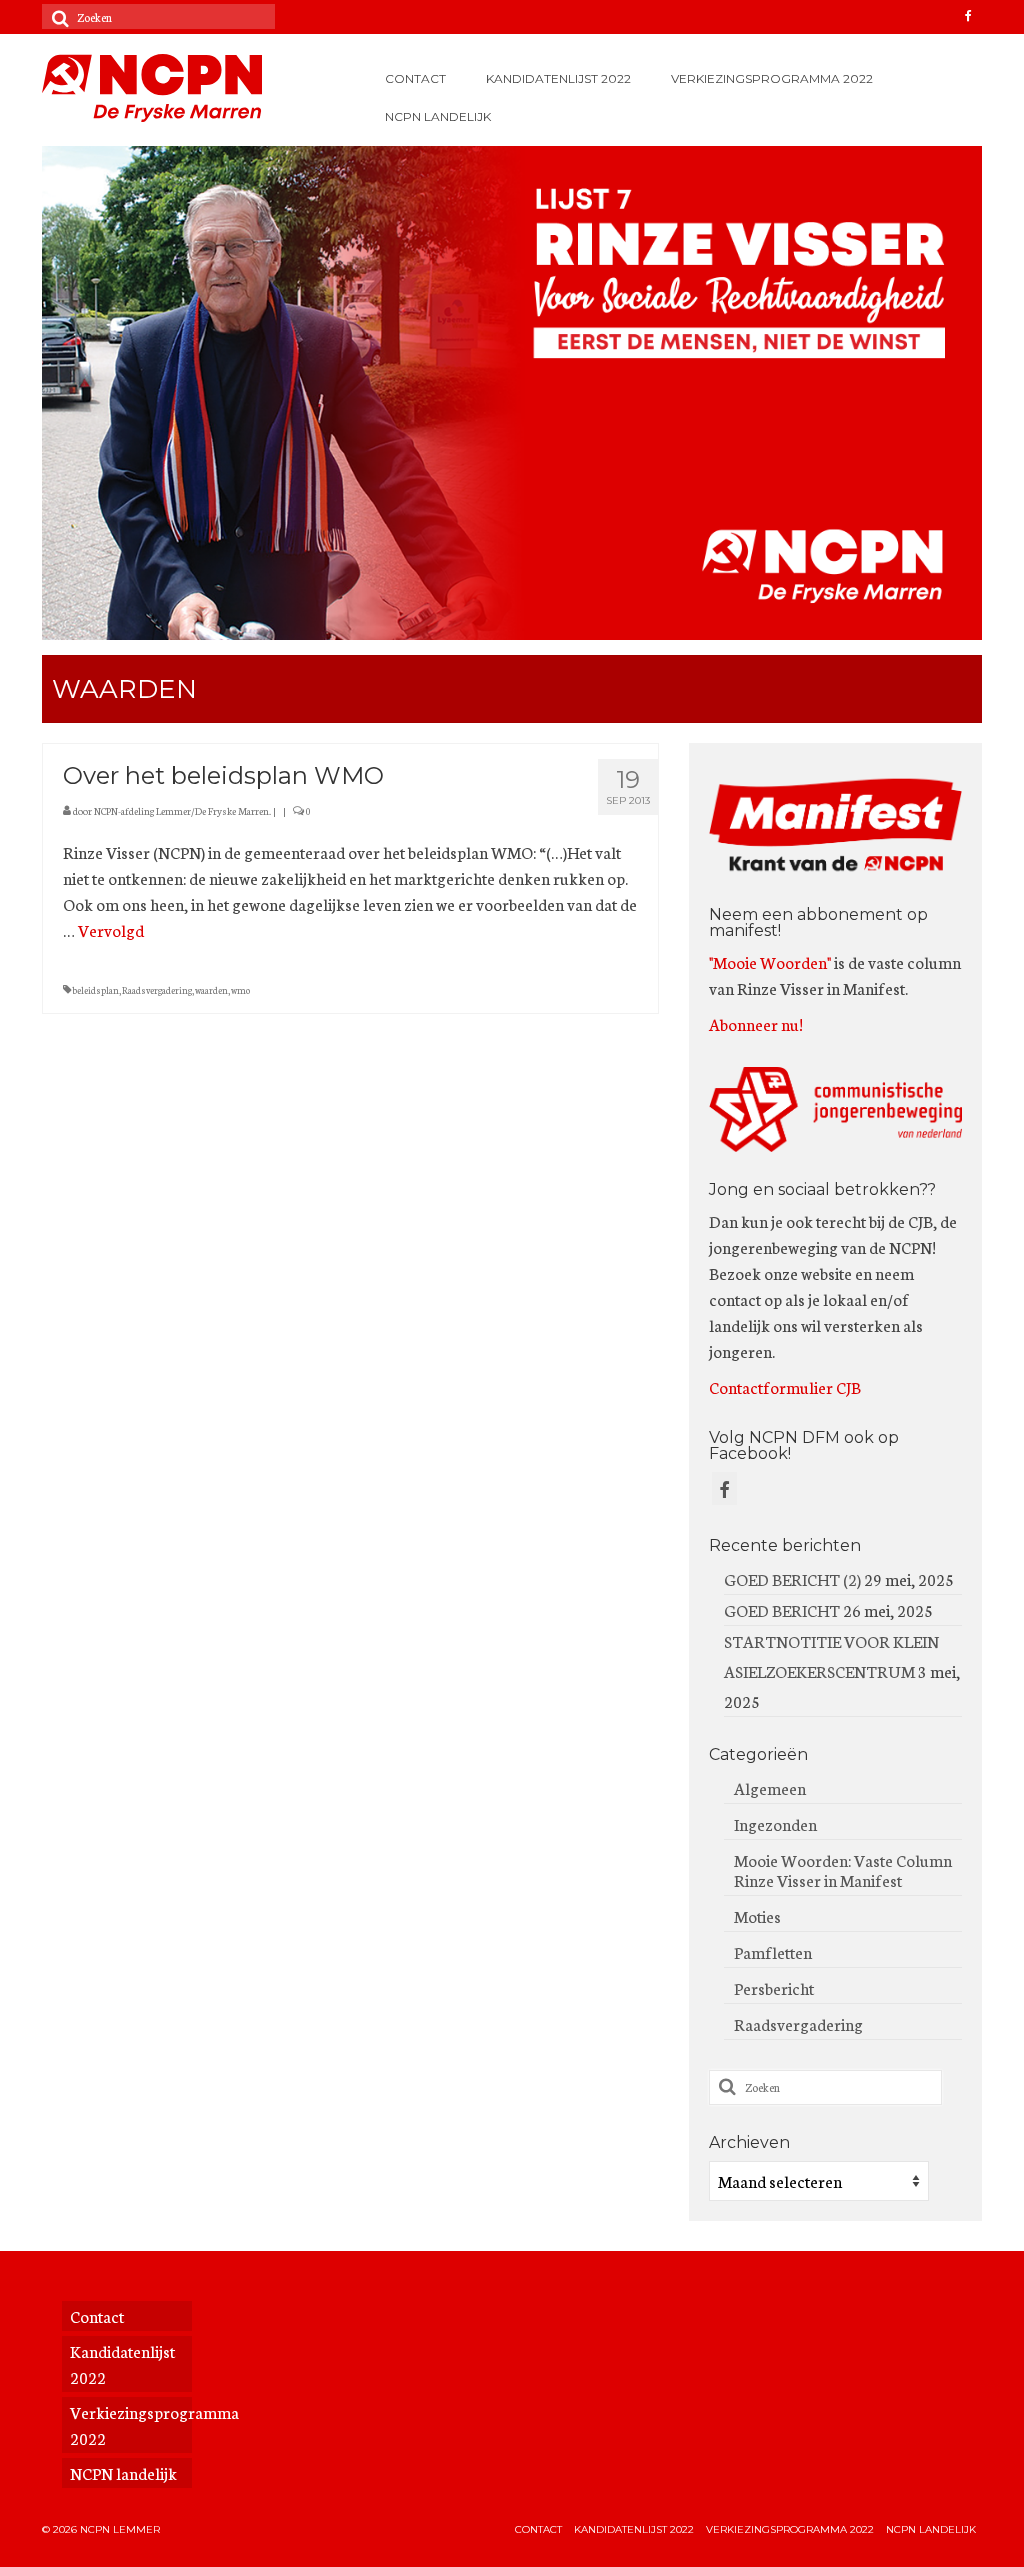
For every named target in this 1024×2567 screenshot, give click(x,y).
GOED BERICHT (782, 1609)
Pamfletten (773, 1951)
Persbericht (774, 1987)
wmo (240, 990)
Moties (757, 1915)
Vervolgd (111, 929)
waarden (211, 990)
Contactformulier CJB (785, 1386)
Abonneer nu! (756, 1023)
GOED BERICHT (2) (792, 1578)
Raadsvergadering (157, 990)
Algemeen (770, 1787)
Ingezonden (775, 1823)
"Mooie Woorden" (770, 961)
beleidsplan (95, 990)
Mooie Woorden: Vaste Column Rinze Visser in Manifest (843, 1869)
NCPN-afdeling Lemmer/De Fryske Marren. (182, 811)
